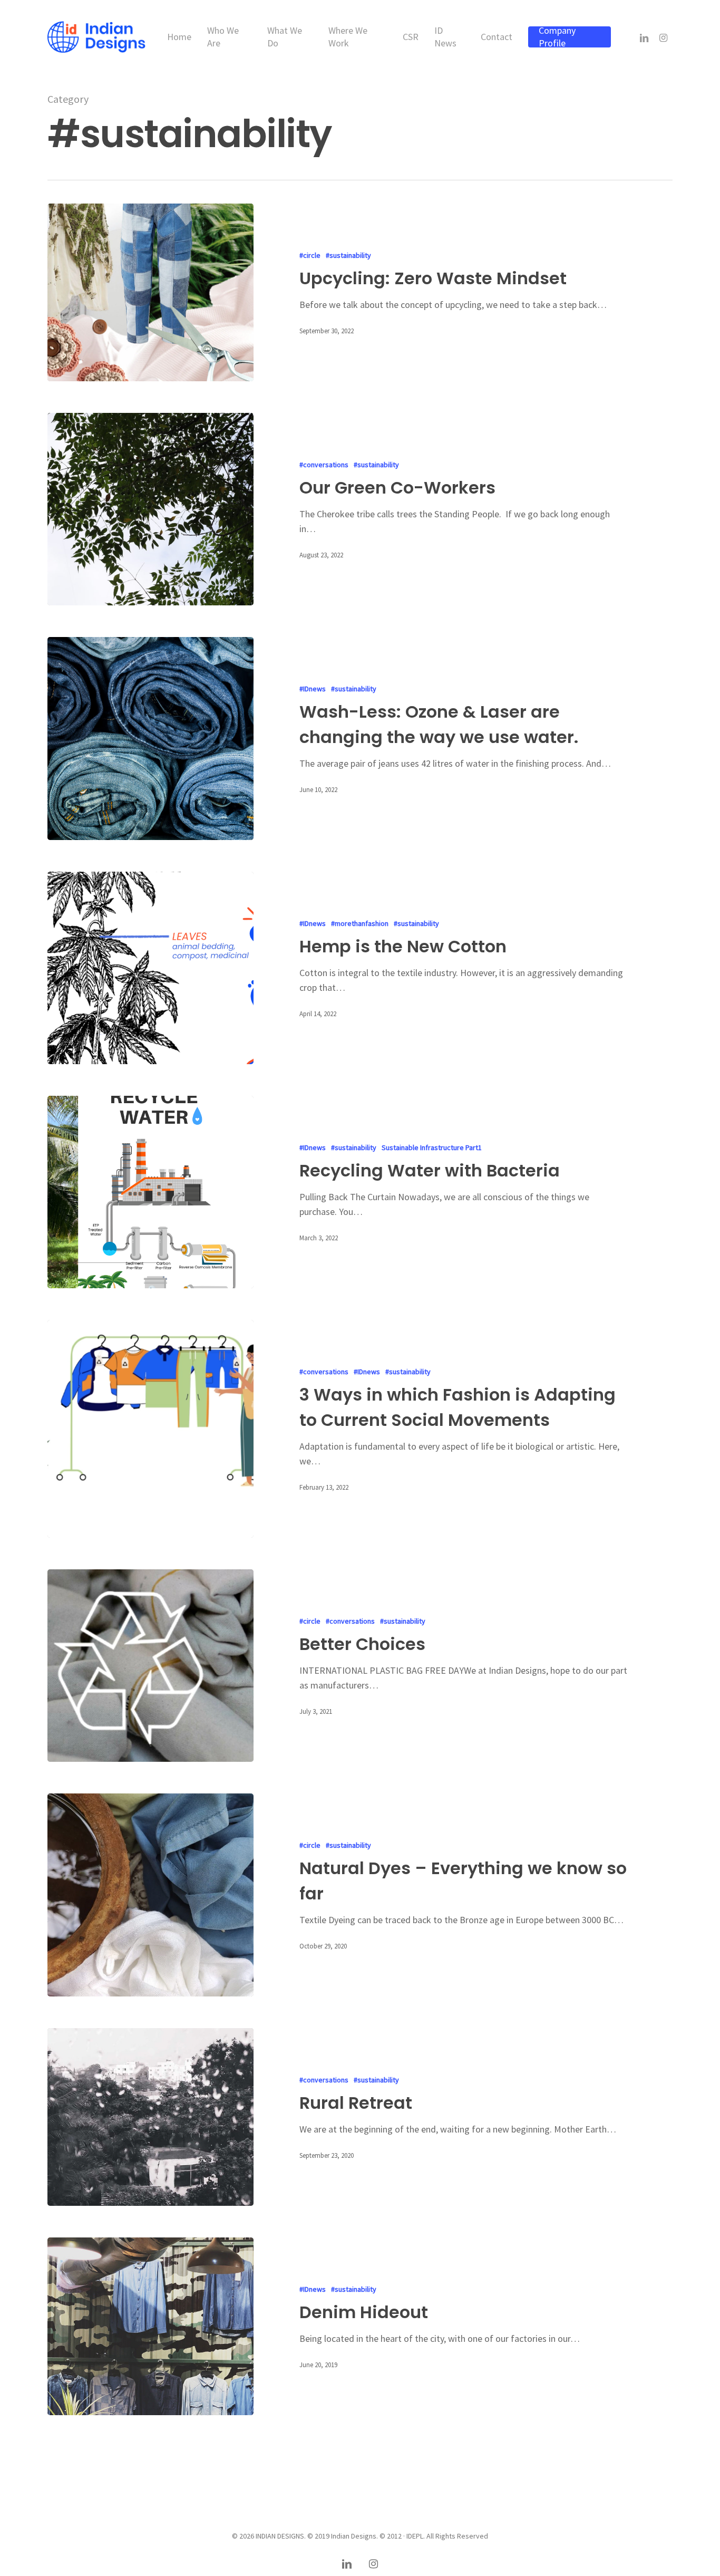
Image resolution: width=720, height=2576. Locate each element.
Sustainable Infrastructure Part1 (432, 1147)
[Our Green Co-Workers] (150, 509)
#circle (310, 255)
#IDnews (313, 689)
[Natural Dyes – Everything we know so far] (150, 1895)
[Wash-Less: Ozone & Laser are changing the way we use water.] (150, 739)
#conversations (324, 465)
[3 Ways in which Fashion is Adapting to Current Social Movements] (150, 1429)
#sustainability (348, 255)
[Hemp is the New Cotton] (150, 968)
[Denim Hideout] (150, 2326)
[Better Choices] (150, 1666)
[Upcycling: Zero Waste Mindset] (150, 292)
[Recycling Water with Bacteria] (150, 1192)
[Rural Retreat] (150, 2117)
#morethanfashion (360, 923)
